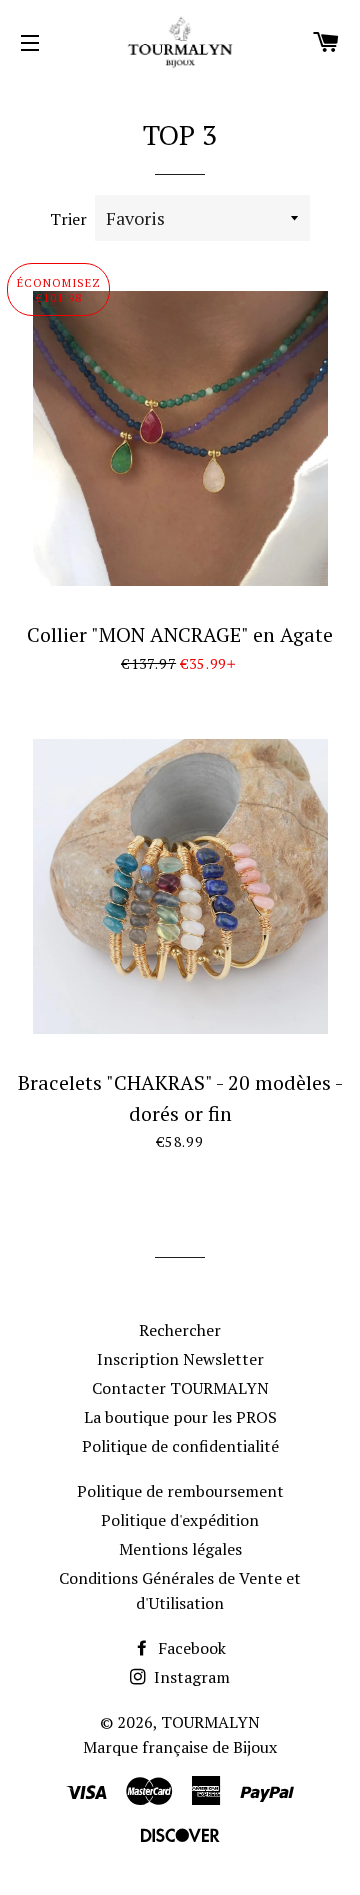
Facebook (190, 1648)
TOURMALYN (210, 1722)
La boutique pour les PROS (180, 1417)
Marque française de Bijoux (180, 1747)
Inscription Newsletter (180, 1359)
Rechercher (180, 1330)
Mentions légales (180, 1549)
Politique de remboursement (180, 1491)
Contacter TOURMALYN (180, 1388)
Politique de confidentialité (180, 1446)
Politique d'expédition (180, 1520)
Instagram (190, 1677)
